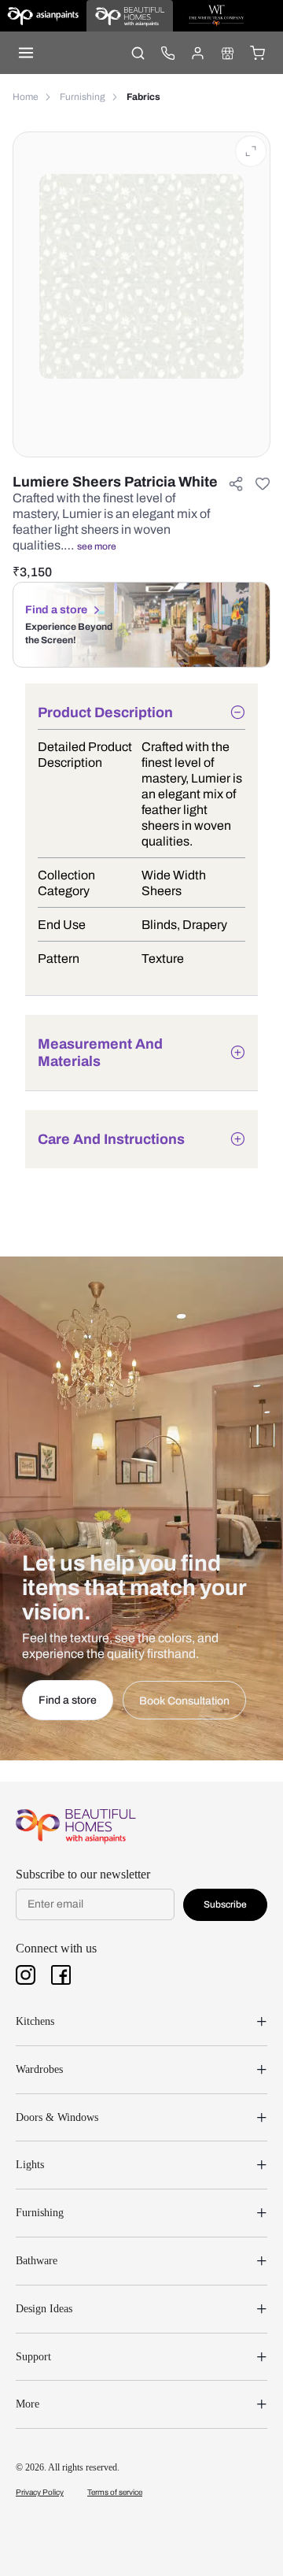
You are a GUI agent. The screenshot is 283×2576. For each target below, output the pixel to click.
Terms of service (115, 2492)
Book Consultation (184, 1701)
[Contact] (167, 53)
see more (97, 546)
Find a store (56, 610)
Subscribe (225, 1904)
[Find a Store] (227, 53)
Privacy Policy (40, 2492)
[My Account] (197, 53)
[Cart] (257, 53)
